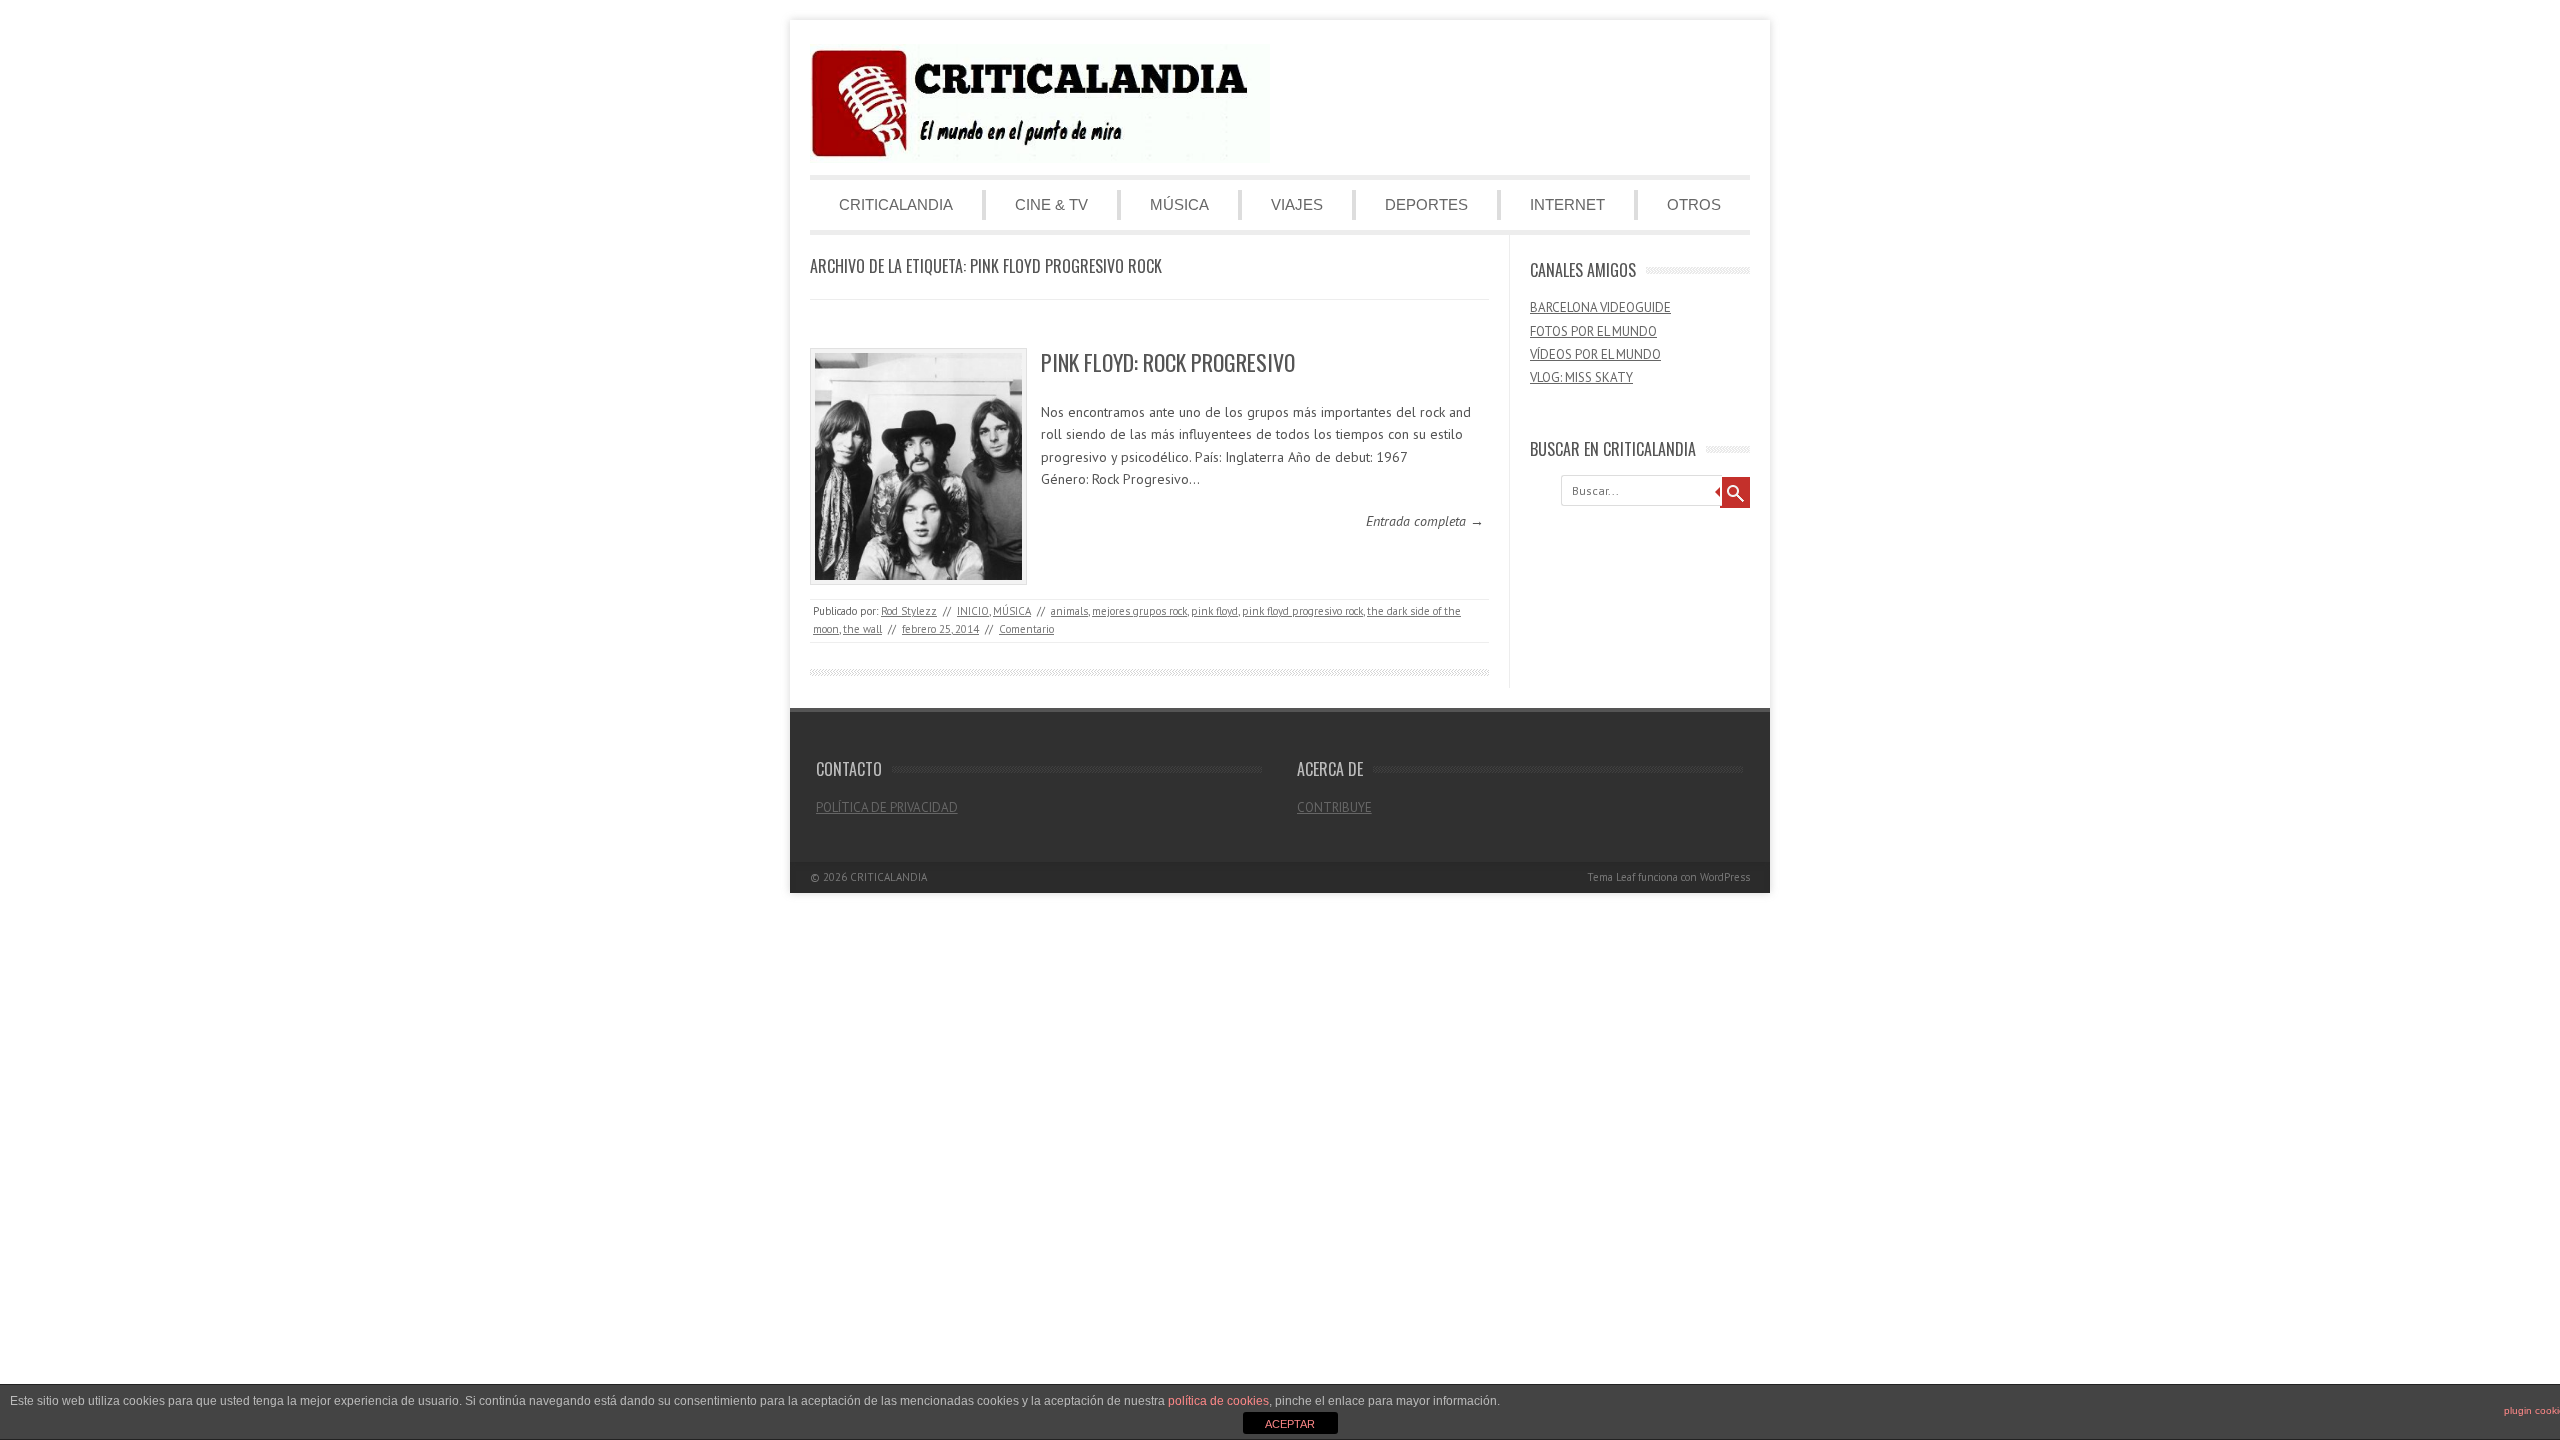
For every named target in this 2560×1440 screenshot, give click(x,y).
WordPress (1725, 877)
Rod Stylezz (909, 611)
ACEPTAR (1290, 1424)
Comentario (1026, 629)
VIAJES (1297, 204)
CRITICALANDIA (896, 204)
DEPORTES (1426, 204)
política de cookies (1218, 1401)
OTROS (1694, 204)
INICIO (973, 611)
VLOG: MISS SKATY (1581, 377)
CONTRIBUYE (1334, 807)
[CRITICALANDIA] (1040, 158)
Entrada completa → (1425, 521)
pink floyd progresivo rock (1302, 611)
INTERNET (1567, 204)
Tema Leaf (1611, 877)
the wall (862, 629)
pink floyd (1214, 611)
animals (1069, 611)
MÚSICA (1179, 204)
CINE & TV (1051, 204)
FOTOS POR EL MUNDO (1593, 331)
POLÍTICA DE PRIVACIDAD (887, 807)
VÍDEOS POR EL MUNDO (1595, 354)
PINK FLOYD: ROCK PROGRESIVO (1168, 362)
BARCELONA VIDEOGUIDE (1600, 307)
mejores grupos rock (1139, 611)
